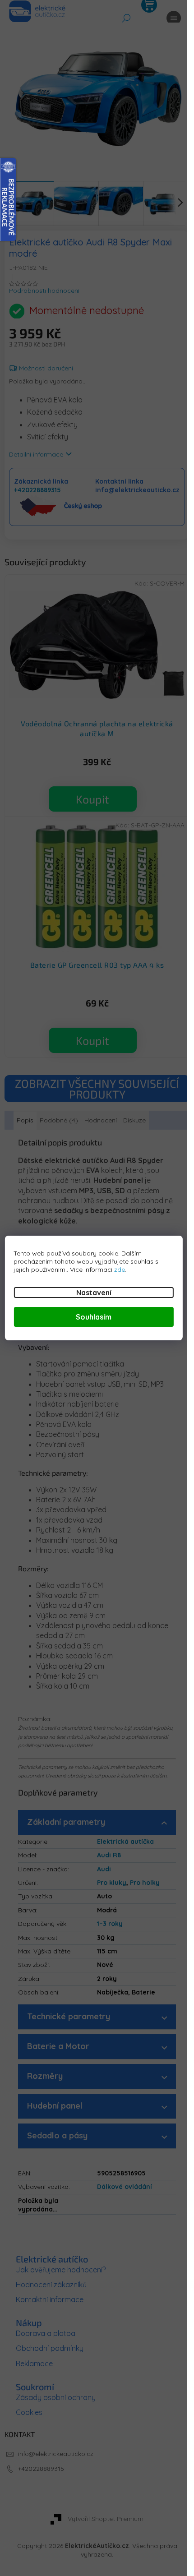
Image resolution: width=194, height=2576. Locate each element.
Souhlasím (94, 1317)
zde (120, 1270)
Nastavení (94, 1293)
